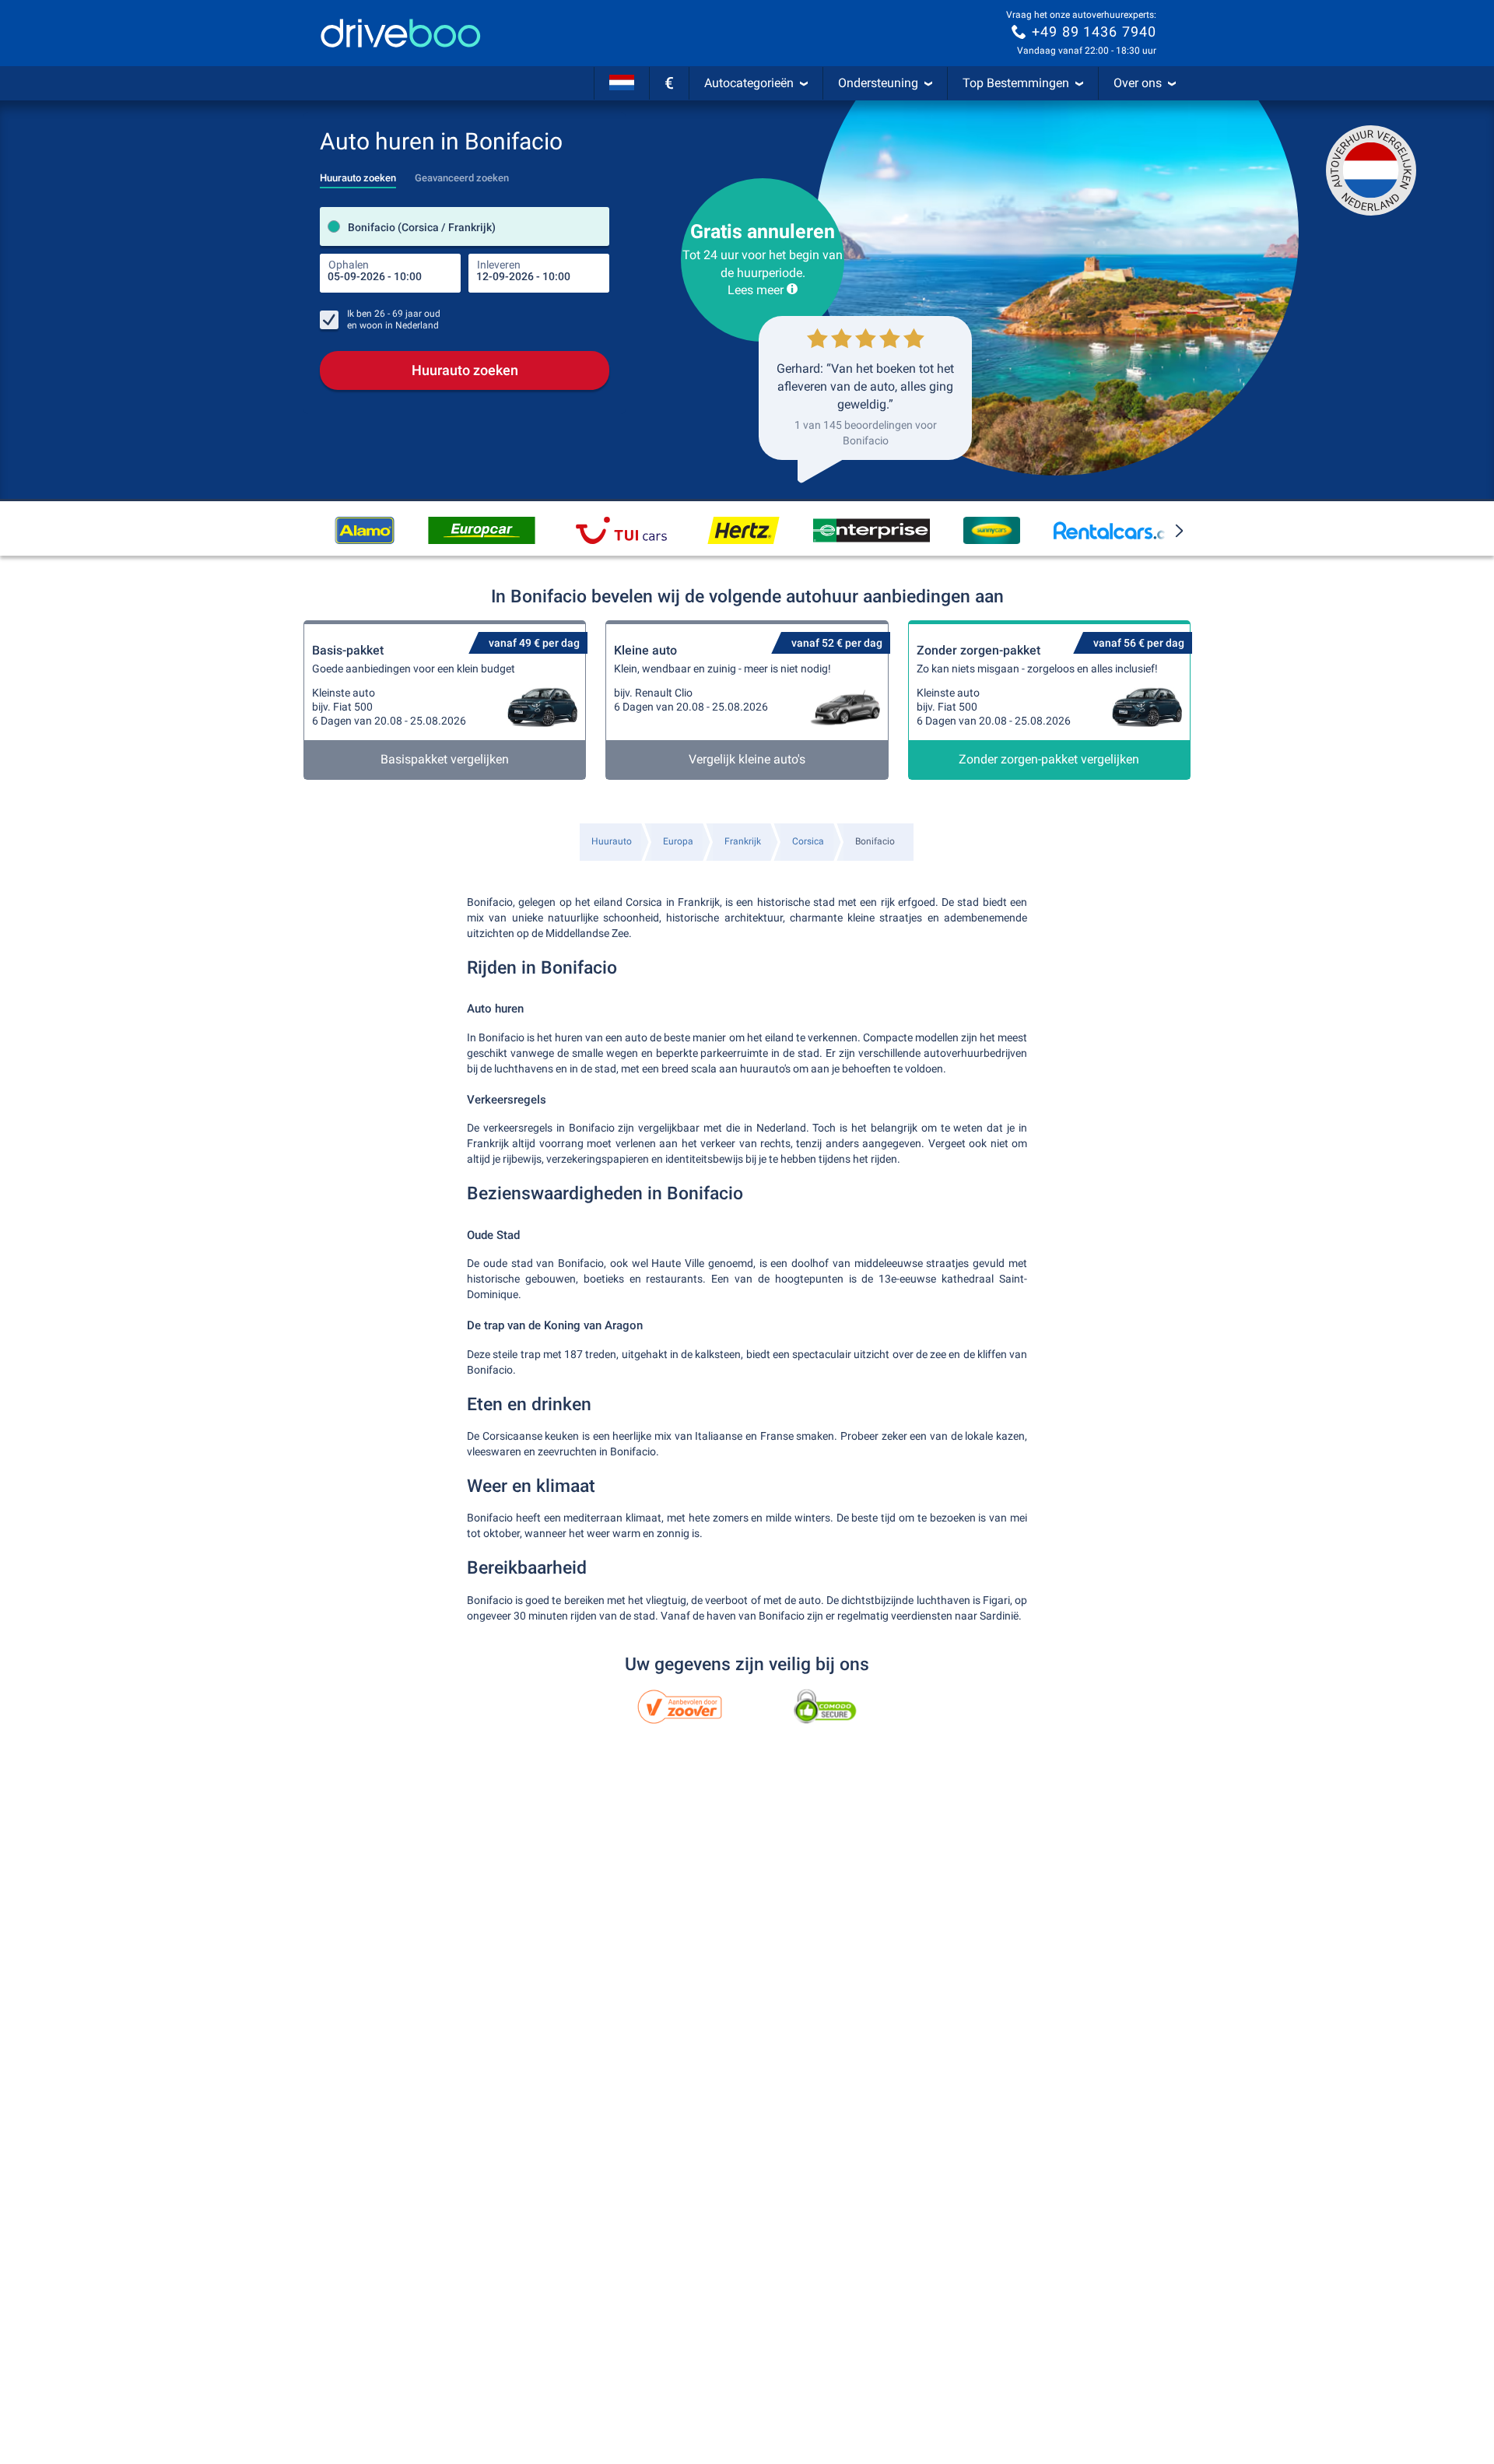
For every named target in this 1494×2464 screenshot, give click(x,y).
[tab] (358, 174)
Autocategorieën (749, 83)
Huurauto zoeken (465, 370)
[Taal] (622, 83)
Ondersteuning (878, 83)
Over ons (1138, 83)
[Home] (401, 33)
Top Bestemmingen (1016, 83)
